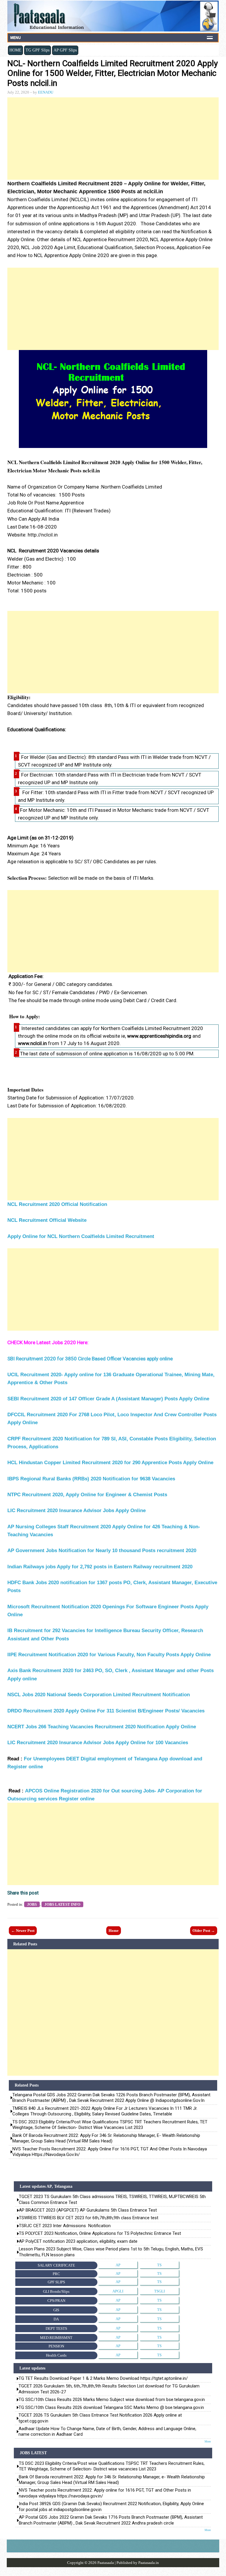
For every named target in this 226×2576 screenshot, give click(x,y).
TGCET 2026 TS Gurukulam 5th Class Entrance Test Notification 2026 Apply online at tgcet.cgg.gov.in (100, 2418)
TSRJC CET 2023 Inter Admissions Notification (65, 2226)
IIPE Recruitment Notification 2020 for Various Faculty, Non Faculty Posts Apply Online (110, 1655)
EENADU (46, 92)
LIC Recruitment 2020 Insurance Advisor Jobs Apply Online (77, 1511)
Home (114, 1931)
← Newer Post (23, 1931)
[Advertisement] (113, 139)
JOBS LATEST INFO (62, 1904)
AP (118, 2265)
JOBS (32, 1904)
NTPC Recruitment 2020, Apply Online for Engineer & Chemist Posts (88, 1495)
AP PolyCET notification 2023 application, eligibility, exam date (78, 2241)
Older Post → (204, 1931)
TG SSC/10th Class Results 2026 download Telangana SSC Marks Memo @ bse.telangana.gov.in (111, 2407)
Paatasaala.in (149, 2563)
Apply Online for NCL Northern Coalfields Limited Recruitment (81, 1236)
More (208, 2441)
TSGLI (159, 2291)
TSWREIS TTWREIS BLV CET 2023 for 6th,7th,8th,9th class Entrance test (89, 2218)
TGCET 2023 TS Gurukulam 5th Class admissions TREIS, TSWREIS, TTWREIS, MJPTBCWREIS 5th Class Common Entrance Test (112, 2199)
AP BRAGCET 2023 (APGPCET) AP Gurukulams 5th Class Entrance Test (88, 2210)
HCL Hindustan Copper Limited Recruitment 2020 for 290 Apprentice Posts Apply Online (110, 1463)
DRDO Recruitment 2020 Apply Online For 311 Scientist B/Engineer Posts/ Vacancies (107, 1711)
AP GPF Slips (65, 50)
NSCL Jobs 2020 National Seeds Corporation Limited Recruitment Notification (99, 1695)
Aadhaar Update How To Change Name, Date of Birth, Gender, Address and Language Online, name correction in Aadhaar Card (107, 2431)
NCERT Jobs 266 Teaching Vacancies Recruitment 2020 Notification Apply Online (102, 1727)
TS (159, 2265)
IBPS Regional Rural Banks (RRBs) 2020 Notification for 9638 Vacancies (92, 1479)
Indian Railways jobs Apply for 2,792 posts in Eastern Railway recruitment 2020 (100, 1567)
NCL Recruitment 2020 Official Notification (57, 1204)
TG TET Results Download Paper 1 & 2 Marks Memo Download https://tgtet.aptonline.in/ (103, 2378)
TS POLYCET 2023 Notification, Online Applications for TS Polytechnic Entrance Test (100, 2233)
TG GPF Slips (38, 50)
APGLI (118, 2291)
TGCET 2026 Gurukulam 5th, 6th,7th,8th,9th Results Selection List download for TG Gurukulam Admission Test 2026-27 (109, 2389)
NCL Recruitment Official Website (47, 1220)
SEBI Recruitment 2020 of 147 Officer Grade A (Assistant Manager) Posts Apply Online (109, 1399)
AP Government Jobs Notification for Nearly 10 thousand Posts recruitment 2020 (102, 1551)
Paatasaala (106, 2563)
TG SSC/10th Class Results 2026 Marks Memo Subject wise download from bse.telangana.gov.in (112, 2400)
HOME (15, 50)
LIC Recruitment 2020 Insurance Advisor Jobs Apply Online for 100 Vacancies (98, 1743)
